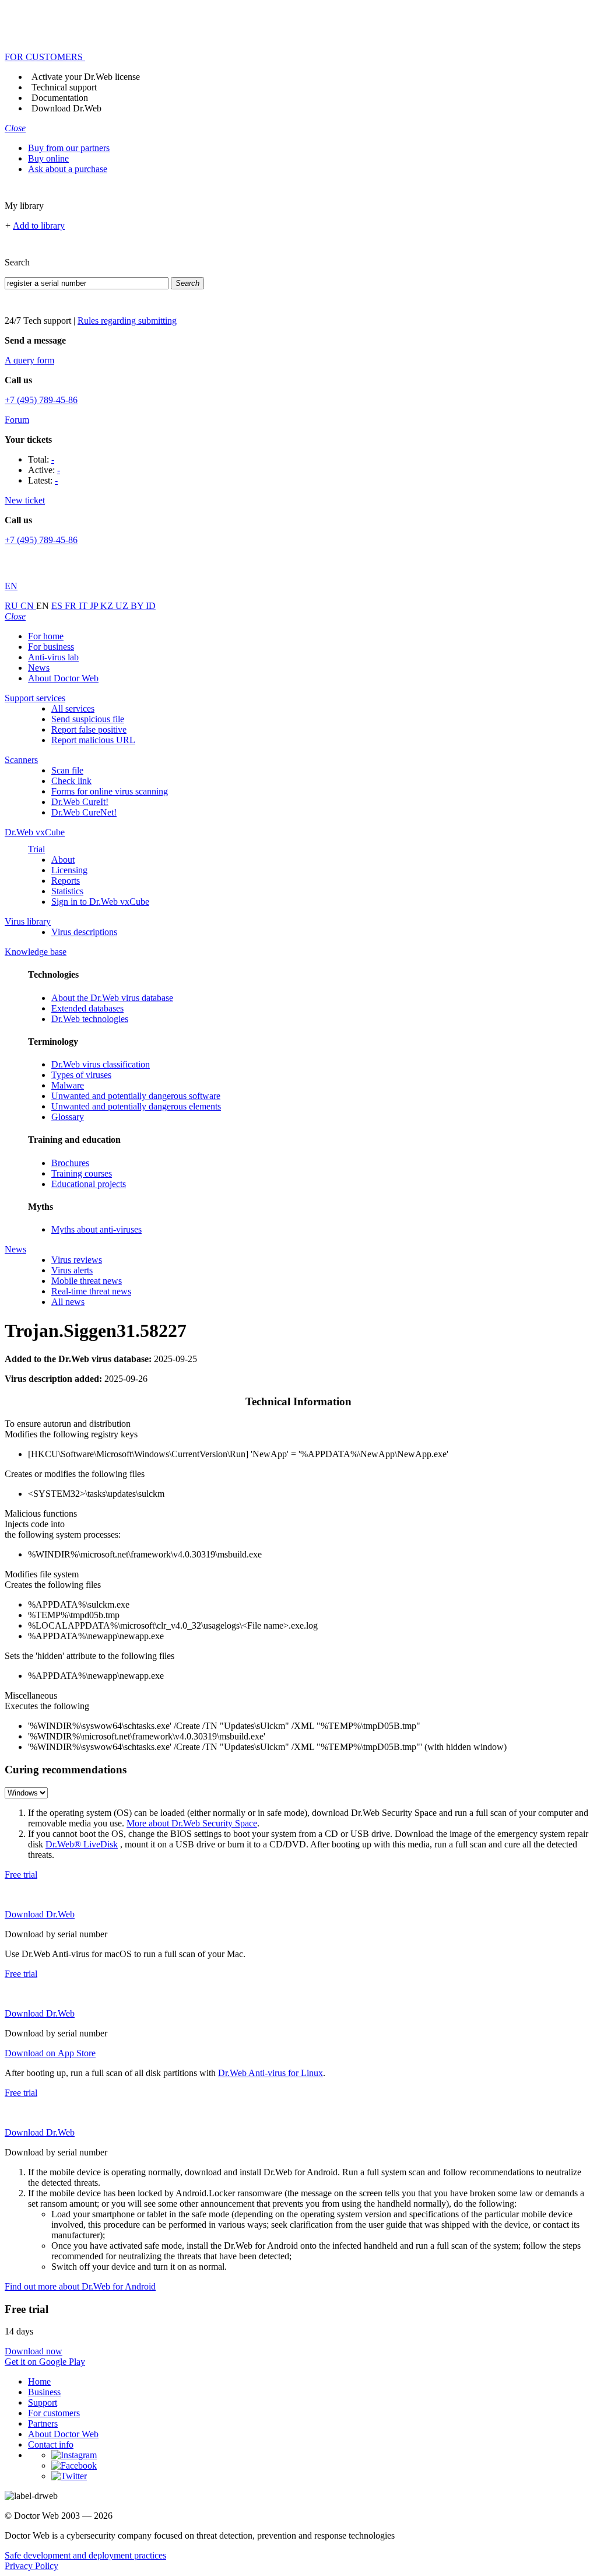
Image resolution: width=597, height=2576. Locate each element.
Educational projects (89, 1184)
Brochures (70, 1163)
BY (138, 606)
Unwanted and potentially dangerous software (136, 1096)
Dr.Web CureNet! (84, 812)
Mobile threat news (87, 1281)
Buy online (48, 158)
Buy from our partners (69, 148)
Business (44, 2392)
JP (95, 606)
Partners (43, 2423)
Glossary (68, 1117)
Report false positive (89, 729)
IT (84, 606)
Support (43, 2402)
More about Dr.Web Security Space (192, 1823)
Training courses (82, 1173)
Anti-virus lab (53, 657)
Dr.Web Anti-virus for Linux (271, 2073)
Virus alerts (72, 1270)
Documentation (60, 98)
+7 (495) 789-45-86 (41, 400)
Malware (68, 1085)
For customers (54, 2413)
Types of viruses (81, 1075)
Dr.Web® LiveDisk (82, 1844)
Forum (17, 420)
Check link (71, 781)
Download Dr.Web (66, 108)
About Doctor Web (63, 678)
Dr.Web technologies (90, 1019)
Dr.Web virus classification (101, 1064)
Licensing (69, 870)
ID (151, 606)
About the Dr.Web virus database (112, 998)
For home (46, 636)
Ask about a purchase (68, 169)
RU (13, 606)
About (63, 860)
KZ (108, 606)
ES (58, 606)
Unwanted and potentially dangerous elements (136, 1106)
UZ (123, 606)
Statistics (67, 891)
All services (73, 708)
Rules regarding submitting (127, 321)
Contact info (51, 2444)
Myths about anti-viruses (96, 1229)
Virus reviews (77, 1260)
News (39, 668)
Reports (66, 881)
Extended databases (87, 1008)
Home (39, 2381)
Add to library (39, 225)
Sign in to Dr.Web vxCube (100, 902)
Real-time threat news (91, 1291)
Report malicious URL (93, 740)
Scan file (67, 770)
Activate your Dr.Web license (86, 77)
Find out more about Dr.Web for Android (80, 2286)
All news (68, 1302)
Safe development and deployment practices (85, 2555)
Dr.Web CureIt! (80, 802)
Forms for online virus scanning (110, 791)
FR (72, 606)
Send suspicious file (88, 719)
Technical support (64, 87)
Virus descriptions (84, 932)
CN (28, 606)
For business (51, 647)
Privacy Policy (31, 2566)
